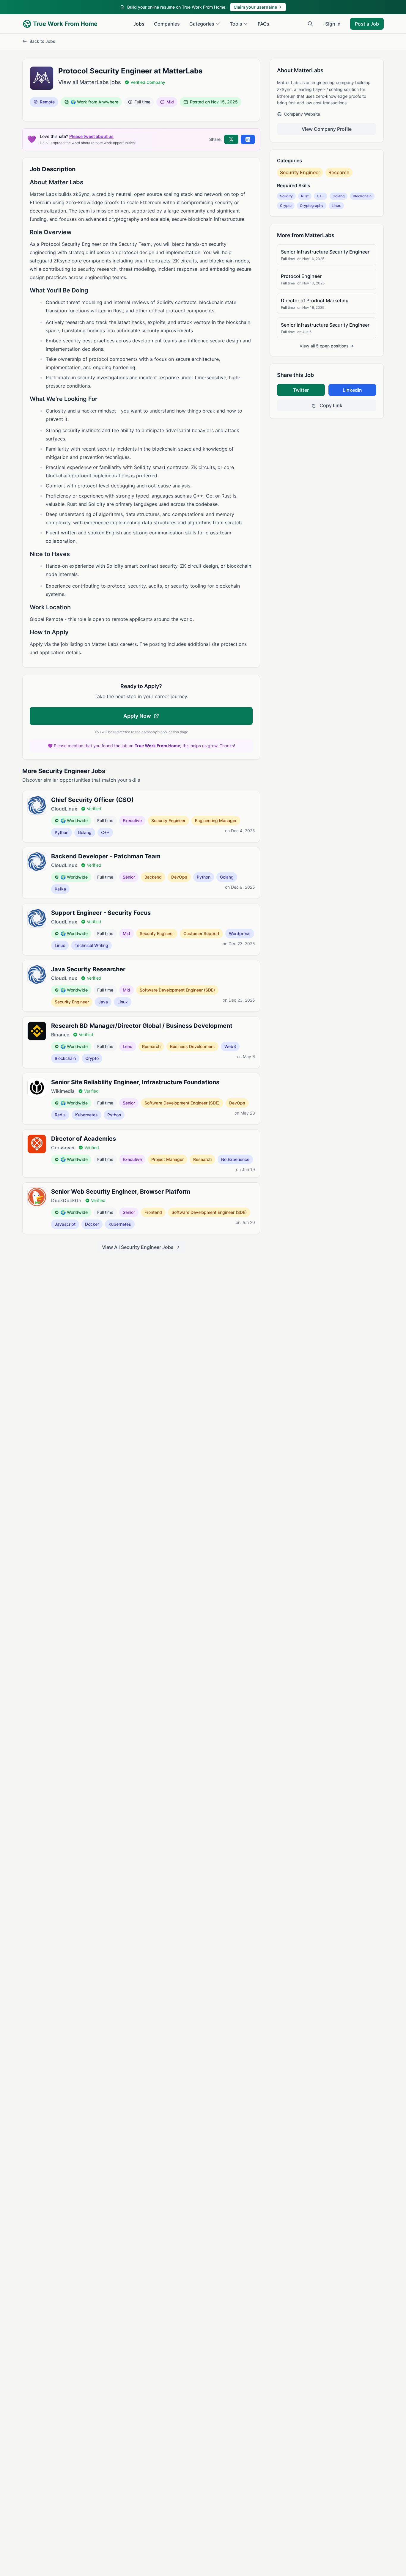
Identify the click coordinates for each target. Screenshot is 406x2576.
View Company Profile (327, 129)
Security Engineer (300, 172)
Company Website (302, 114)
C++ (321, 196)
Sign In (333, 24)
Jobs (139, 24)
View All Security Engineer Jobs (138, 1247)
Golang (339, 196)
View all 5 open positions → (327, 346)
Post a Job (367, 24)
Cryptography (312, 206)
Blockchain (362, 196)
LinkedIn (352, 390)
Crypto (286, 206)
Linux (336, 206)
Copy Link (330, 405)
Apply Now (137, 716)
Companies (167, 24)
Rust (305, 196)
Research (339, 172)
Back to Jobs (42, 41)
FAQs (263, 24)
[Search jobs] (310, 24)
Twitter (301, 390)
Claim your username (255, 7)
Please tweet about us (91, 136)
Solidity (286, 196)
